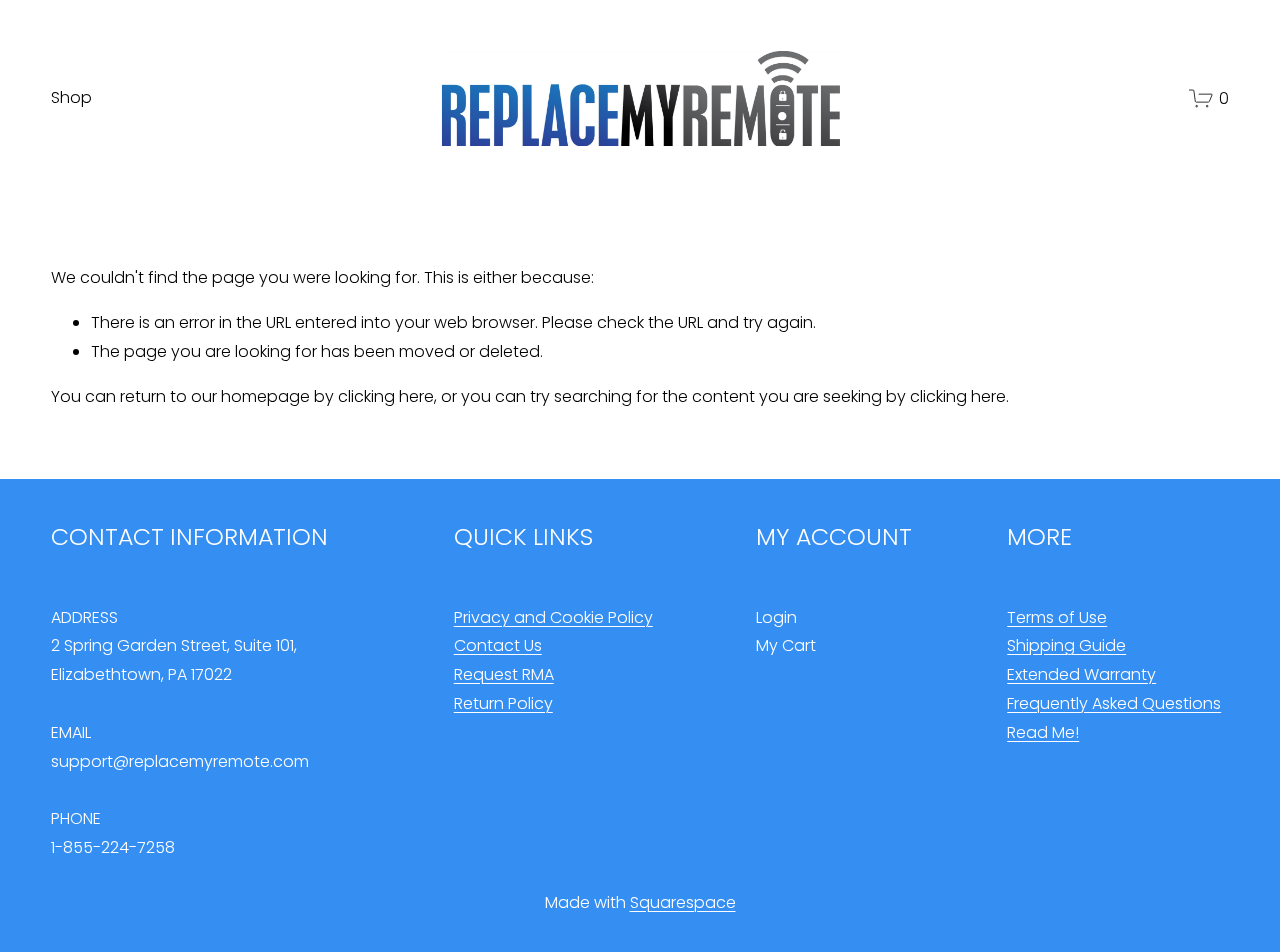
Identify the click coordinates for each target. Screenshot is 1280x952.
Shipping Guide (1066, 645)
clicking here (386, 396)
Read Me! (1043, 732)
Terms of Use (1057, 617)
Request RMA (504, 674)
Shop (71, 97)
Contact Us (498, 645)
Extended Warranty (1081, 674)
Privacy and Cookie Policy (553, 617)
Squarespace (683, 902)
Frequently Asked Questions (1114, 703)
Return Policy (503, 703)
